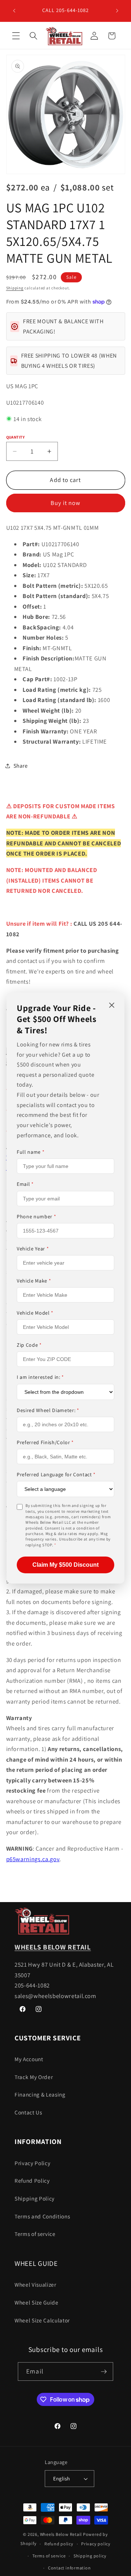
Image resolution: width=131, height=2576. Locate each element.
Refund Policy (32, 2180)
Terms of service (35, 2234)
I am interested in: (40, 1377)
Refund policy (59, 2544)
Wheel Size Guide (37, 2302)
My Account (29, 2059)
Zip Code (29, 1345)
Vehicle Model (35, 1313)
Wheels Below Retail (61, 2534)
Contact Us (28, 2112)
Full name (31, 1152)
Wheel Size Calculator (42, 2320)
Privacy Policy (32, 2163)
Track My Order (34, 2077)
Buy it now (66, 503)
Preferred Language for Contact (56, 1474)
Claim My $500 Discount (65, 1565)
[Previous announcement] (14, 11)
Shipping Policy (35, 2198)
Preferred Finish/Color (45, 1442)
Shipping (15, 288)
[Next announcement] (117, 11)
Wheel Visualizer (35, 2284)
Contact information (70, 2568)
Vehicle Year (33, 1249)
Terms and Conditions (42, 2216)
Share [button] (21, 766)
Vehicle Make (34, 1281)
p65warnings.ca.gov (33, 1859)
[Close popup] (112, 1006)
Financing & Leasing (40, 2094)
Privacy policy (96, 2544)
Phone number (36, 1216)
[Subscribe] (104, 2372)
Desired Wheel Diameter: (48, 1410)
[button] (16, 36)
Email (25, 1184)
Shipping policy (90, 2556)
